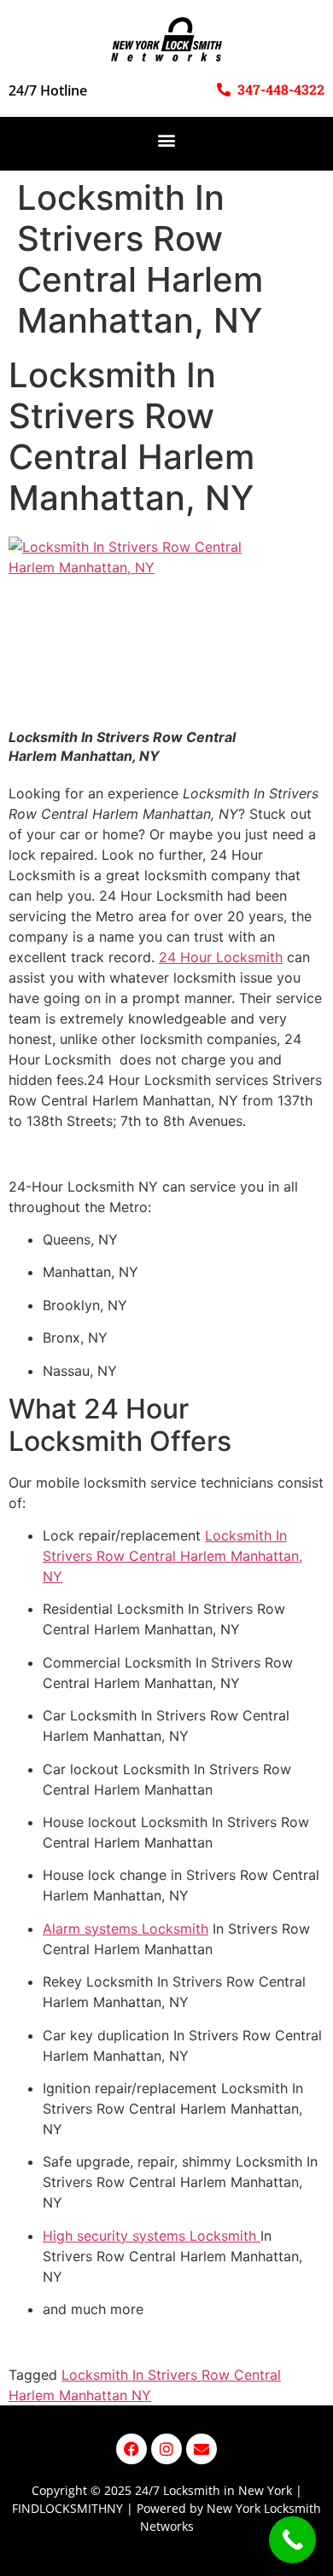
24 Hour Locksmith (221, 957)
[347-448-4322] (224, 90)
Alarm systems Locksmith (126, 1929)
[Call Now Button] (292, 2540)
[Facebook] (131, 2449)
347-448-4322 (281, 89)
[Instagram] (166, 2449)
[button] (167, 139)
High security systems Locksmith (152, 2236)
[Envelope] (202, 2449)
